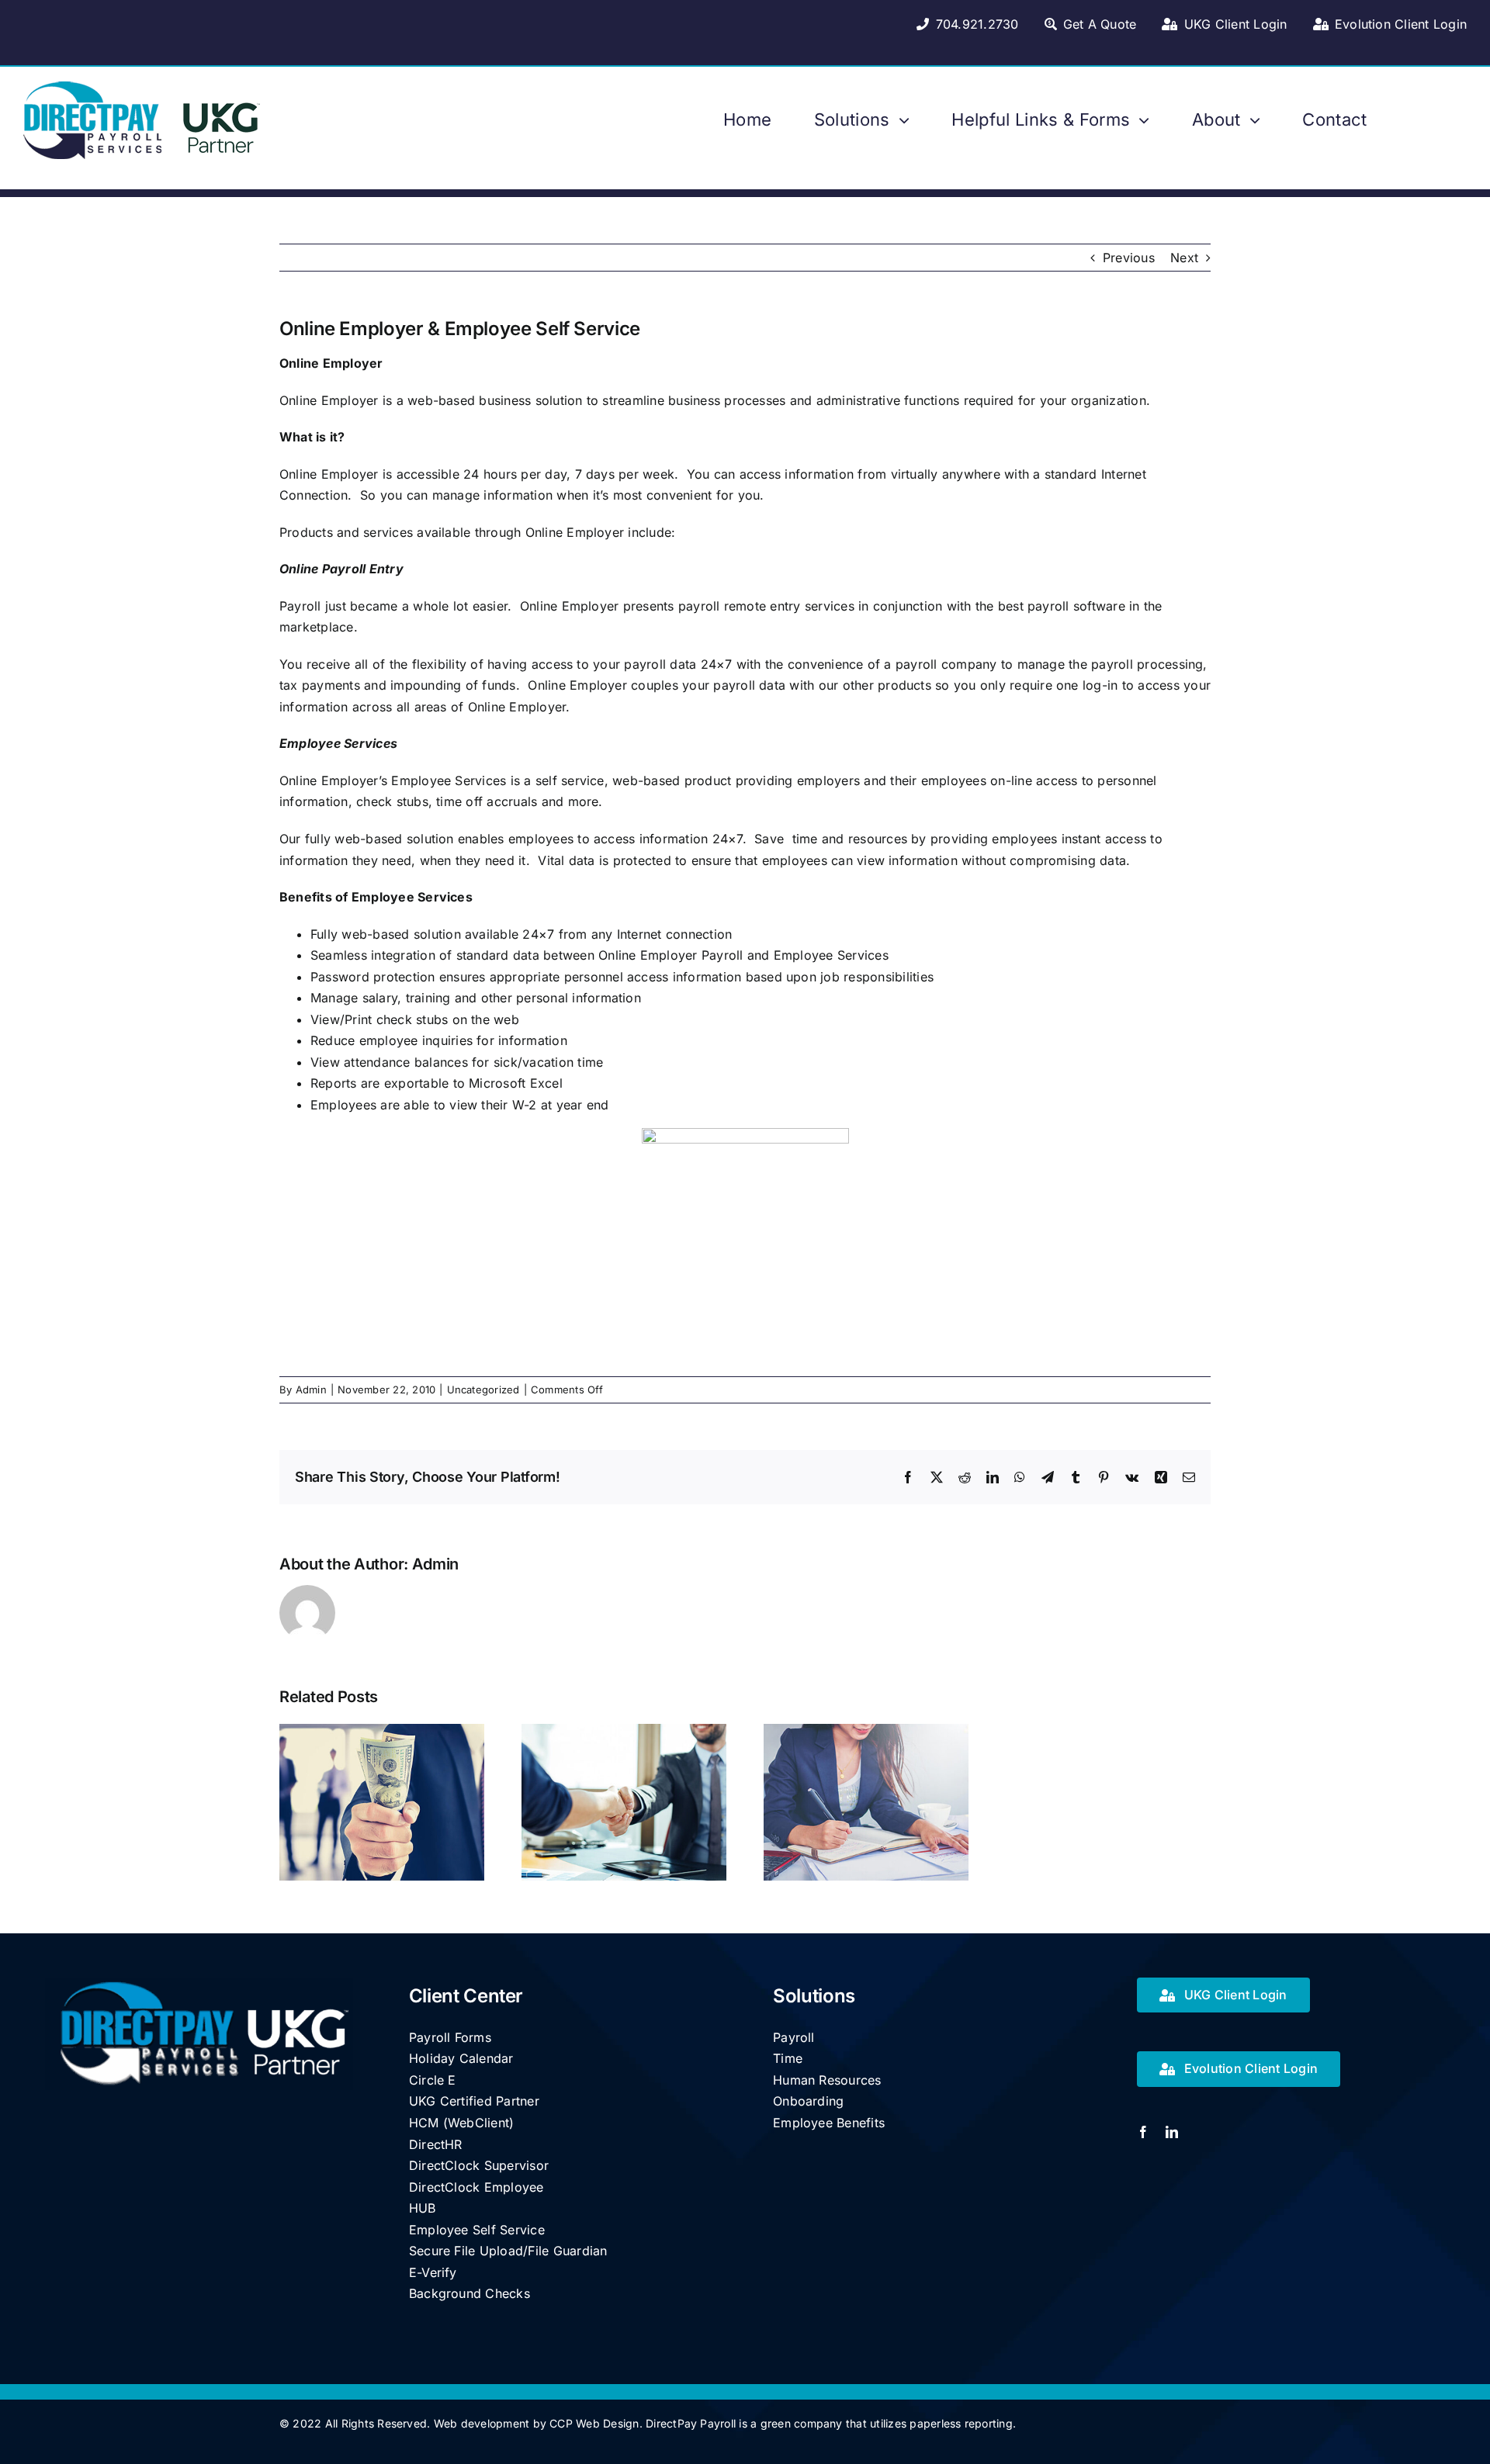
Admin (311, 1389)
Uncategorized (483, 1389)
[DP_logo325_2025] (149, 88)
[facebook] (1143, 2132)
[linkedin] (1172, 2132)
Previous (1129, 258)
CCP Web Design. (596, 2423)
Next (1184, 258)
